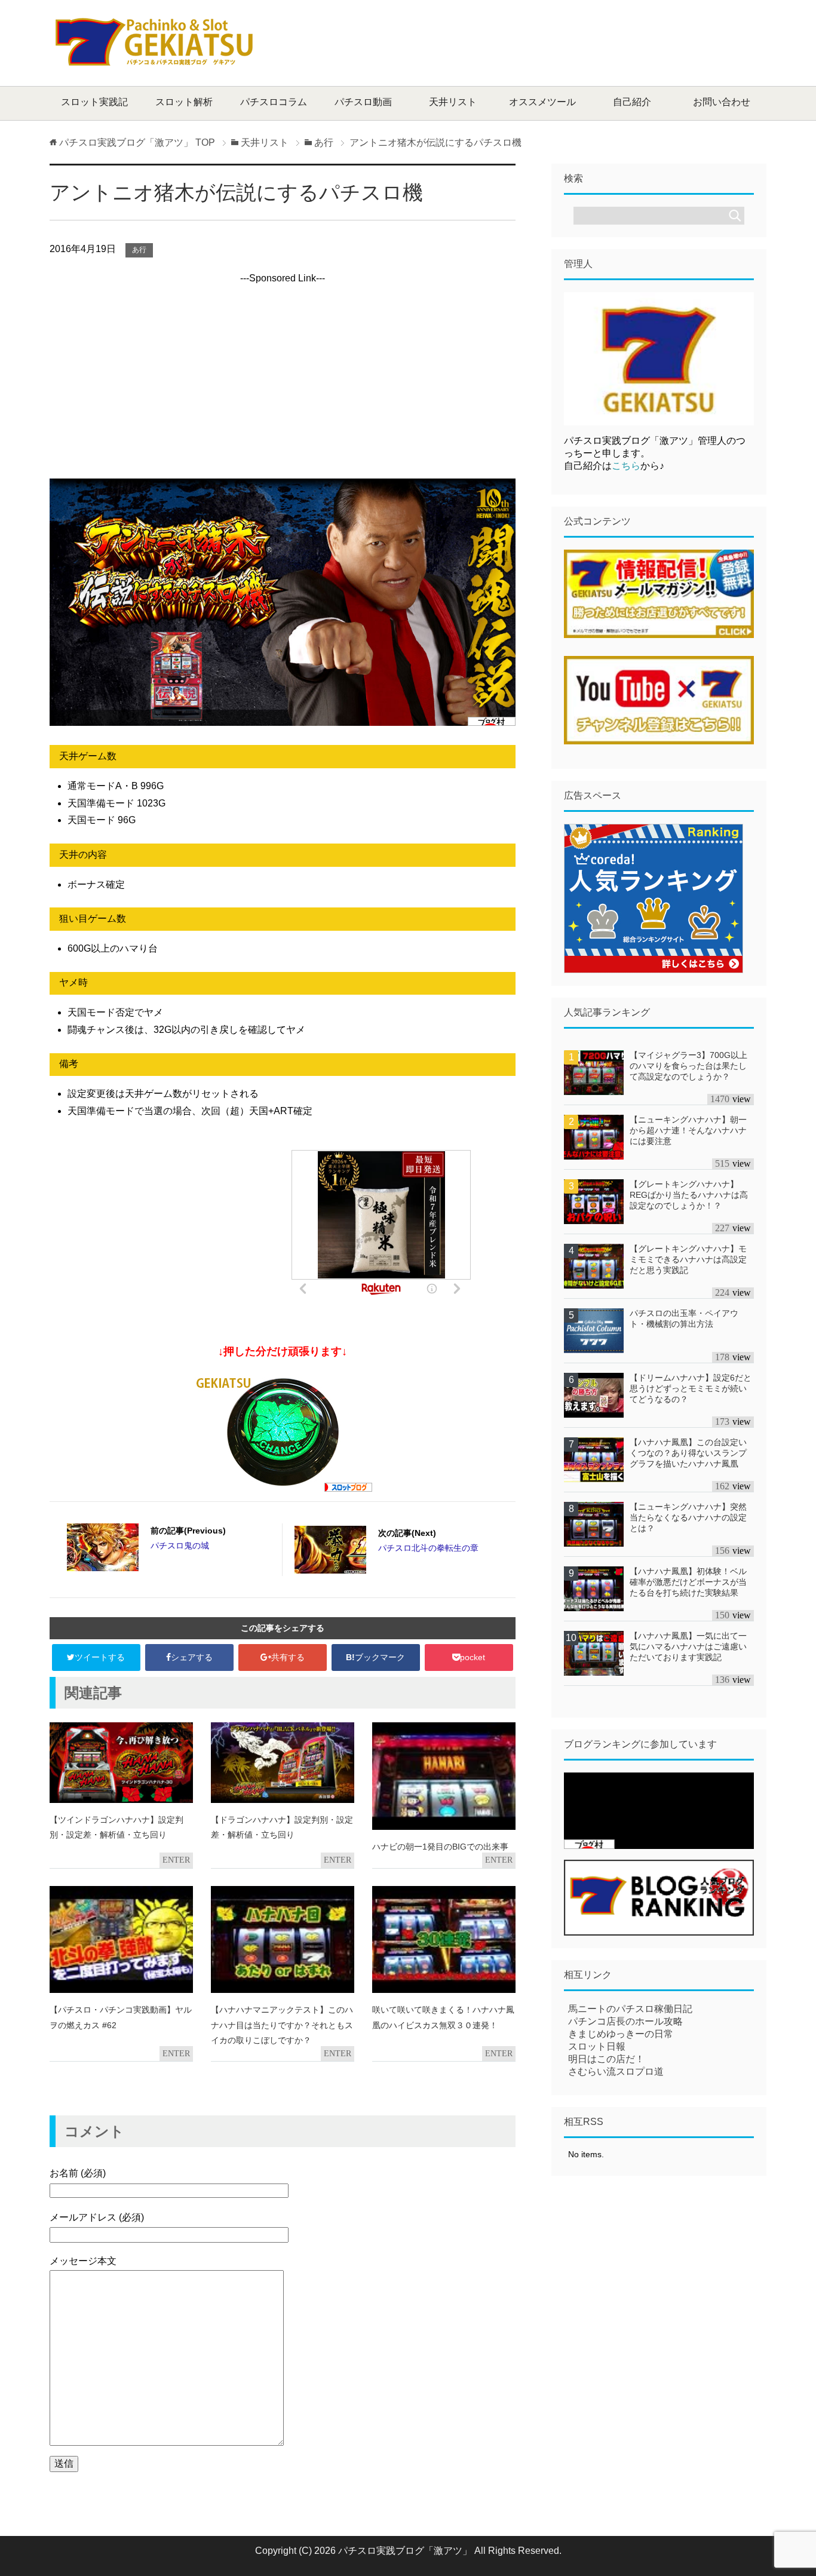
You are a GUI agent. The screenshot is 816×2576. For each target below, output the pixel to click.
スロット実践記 (94, 102)
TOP (137, 142)
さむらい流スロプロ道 (616, 2071)
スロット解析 (184, 102)
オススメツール (542, 102)
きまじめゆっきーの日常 (621, 2034)
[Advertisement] (549, 42)
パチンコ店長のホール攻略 (625, 2021)
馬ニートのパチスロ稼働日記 (630, 2009)
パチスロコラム (274, 102)
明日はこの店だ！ (606, 2059)
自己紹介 (632, 102)
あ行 (139, 250)
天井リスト (453, 102)
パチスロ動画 (363, 102)
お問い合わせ (722, 102)
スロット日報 (597, 2046)
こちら (626, 466)
